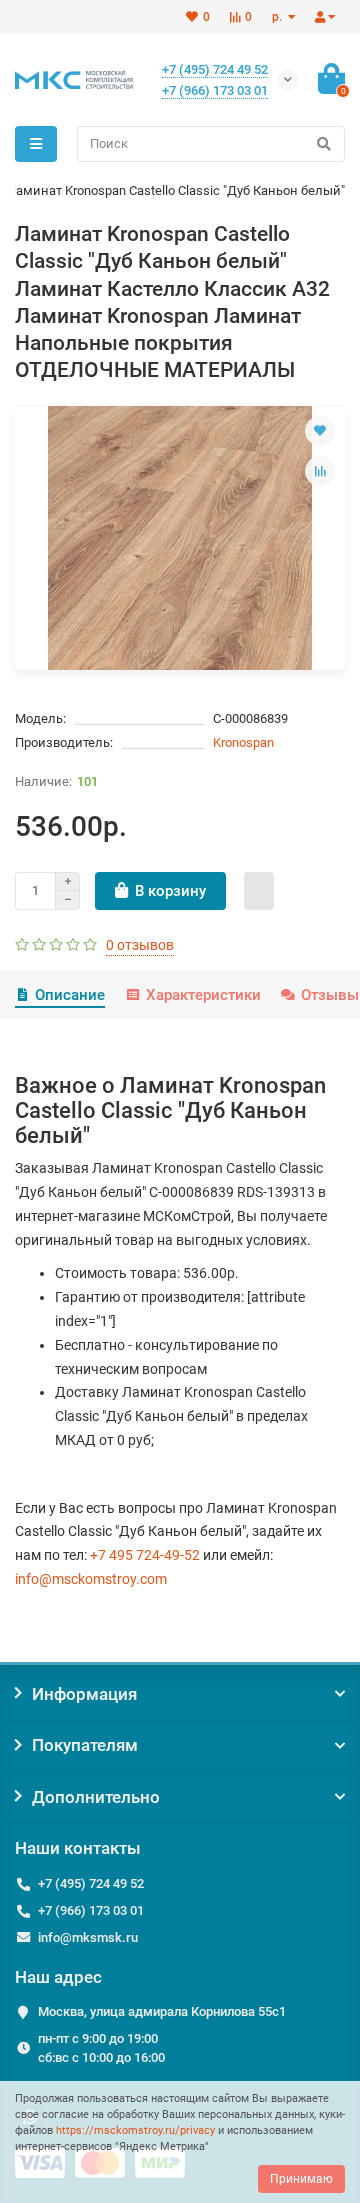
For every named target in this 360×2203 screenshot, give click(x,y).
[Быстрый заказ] (259, 891)
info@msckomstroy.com (91, 1579)
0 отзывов (140, 945)
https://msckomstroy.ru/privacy (135, 2130)
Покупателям (85, 1745)
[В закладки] (320, 431)
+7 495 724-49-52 (145, 1555)
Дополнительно (96, 1797)
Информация (84, 1694)
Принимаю (301, 2179)
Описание (70, 995)
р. (278, 17)
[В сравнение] (320, 471)
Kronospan (243, 742)
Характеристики (203, 995)
